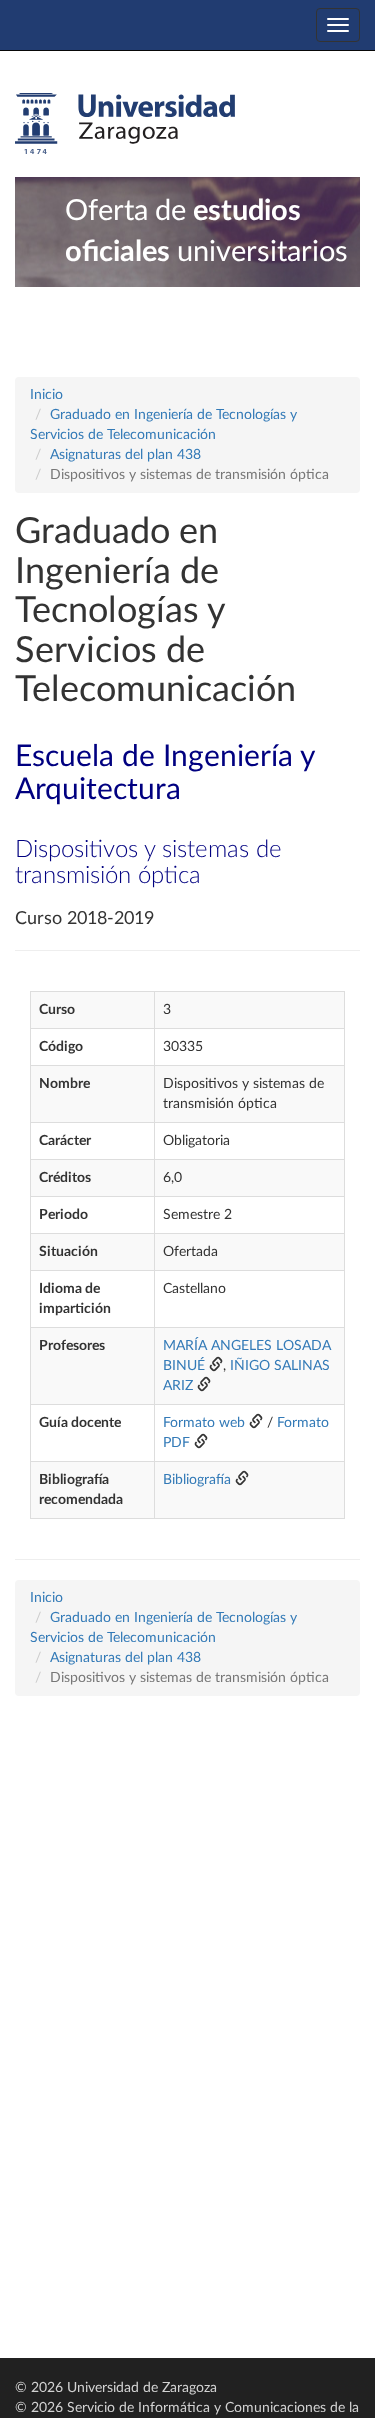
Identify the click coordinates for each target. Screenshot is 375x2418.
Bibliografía (197, 1480)
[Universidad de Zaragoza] (125, 124)
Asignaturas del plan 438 (125, 455)
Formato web (204, 1423)
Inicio (46, 395)
